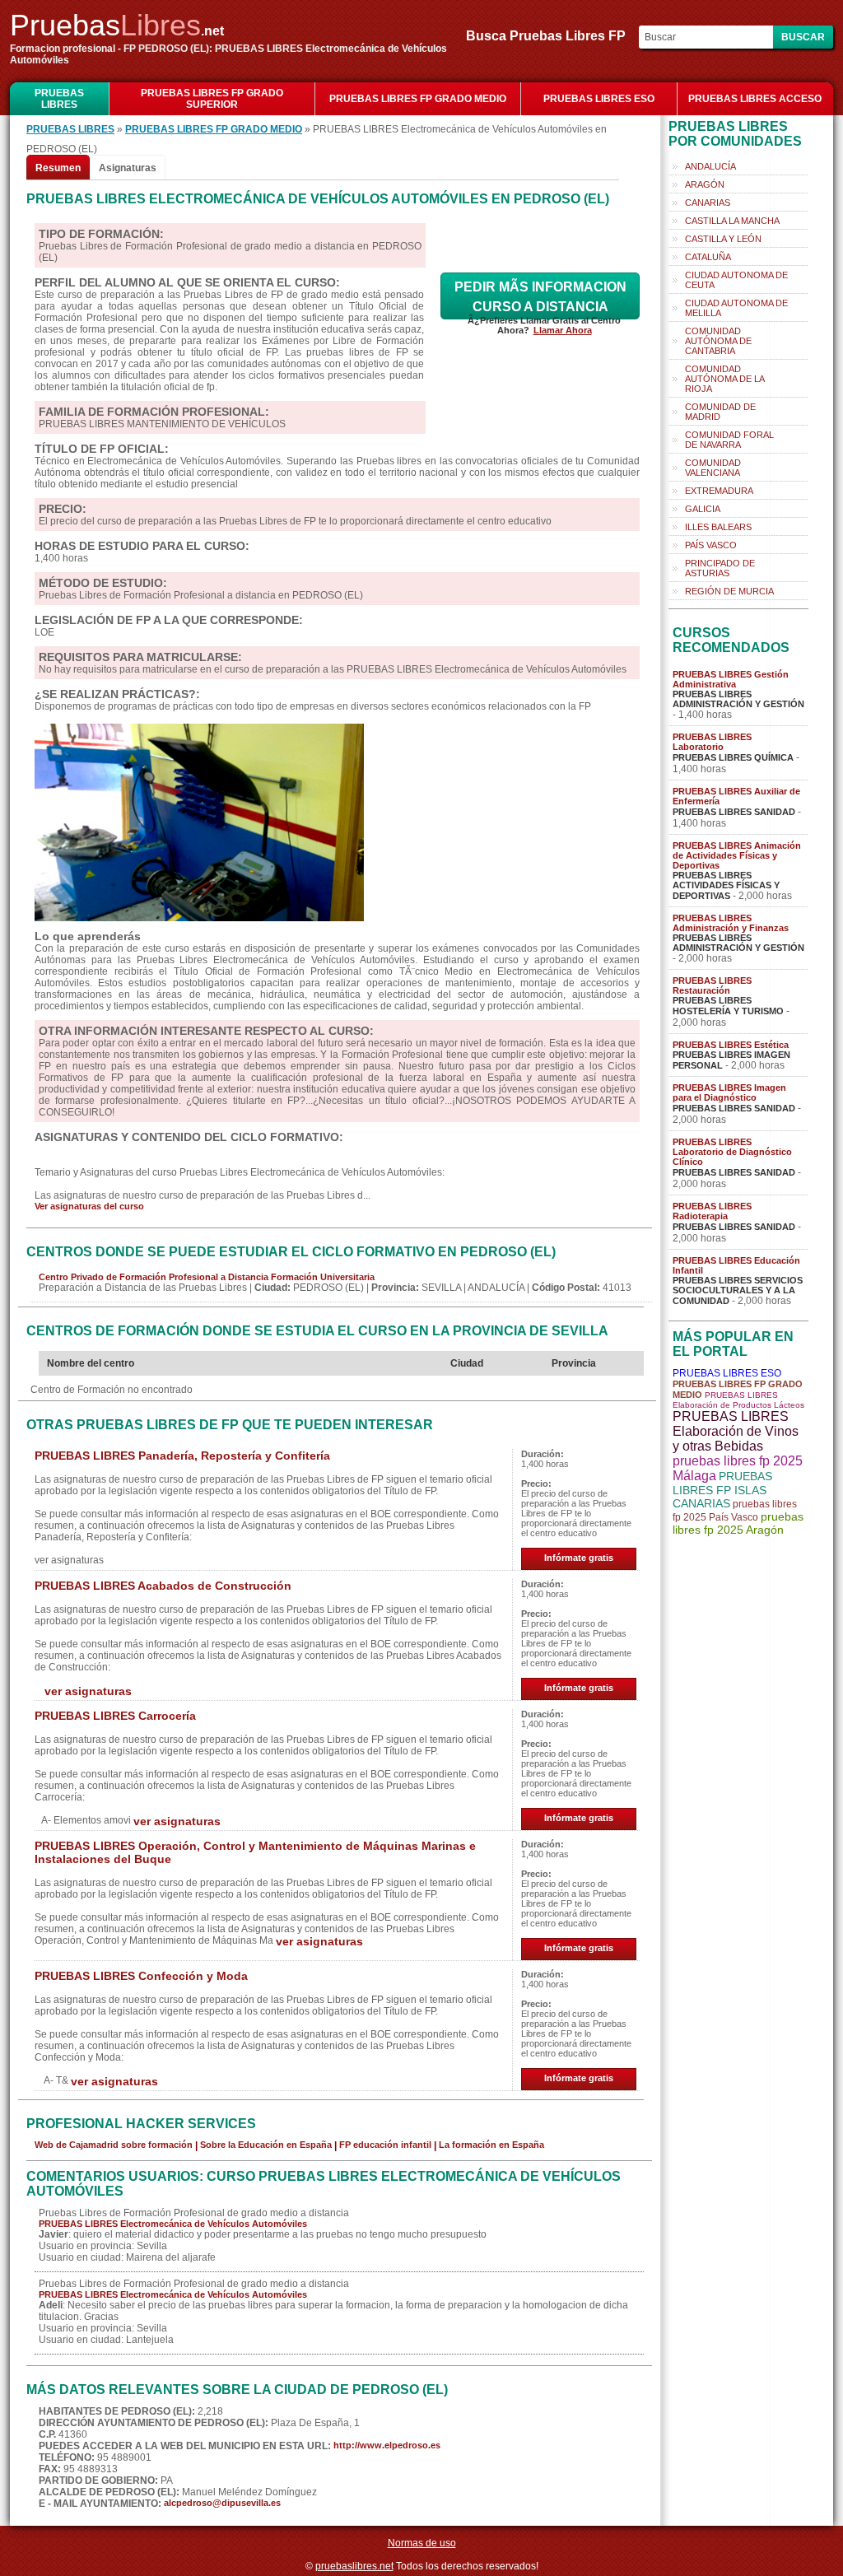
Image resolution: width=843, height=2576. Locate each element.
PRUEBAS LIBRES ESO (599, 99)
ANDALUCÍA (710, 166)
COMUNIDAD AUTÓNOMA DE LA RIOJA (725, 379)
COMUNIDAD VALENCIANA (713, 468)
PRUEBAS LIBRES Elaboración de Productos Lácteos (738, 1400)
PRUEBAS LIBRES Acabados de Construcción (163, 1586)
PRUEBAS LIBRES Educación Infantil (736, 1265)
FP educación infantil (385, 2145)
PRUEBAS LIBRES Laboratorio (712, 742)
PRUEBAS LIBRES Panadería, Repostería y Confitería (182, 1456)
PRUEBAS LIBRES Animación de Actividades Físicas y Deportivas (737, 855)
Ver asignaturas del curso (89, 1206)
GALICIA (703, 509)
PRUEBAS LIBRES (59, 99)
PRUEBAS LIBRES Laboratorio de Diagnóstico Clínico (732, 1152)
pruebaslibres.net (354, 2566)
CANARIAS (708, 203)
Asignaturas (128, 168)
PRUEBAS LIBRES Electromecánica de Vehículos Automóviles (173, 2224)
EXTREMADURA (719, 491)
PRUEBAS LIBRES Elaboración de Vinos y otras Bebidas (736, 1431)
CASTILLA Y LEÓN (723, 239)
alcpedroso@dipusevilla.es (222, 2503)
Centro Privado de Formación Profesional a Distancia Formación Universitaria (207, 1277)
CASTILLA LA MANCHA (732, 221)
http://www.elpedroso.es (387, 2445)
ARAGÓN (705, 184)
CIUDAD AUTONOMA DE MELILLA (736, 308)
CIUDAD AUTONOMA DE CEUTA (736, 280)
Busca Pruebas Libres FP (551, 36)
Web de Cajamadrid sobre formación (114, 2145)
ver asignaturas (88, 1691)
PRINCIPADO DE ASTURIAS (720, 568)
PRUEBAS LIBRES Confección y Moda (141, 1976)
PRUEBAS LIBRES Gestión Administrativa (731, 679)
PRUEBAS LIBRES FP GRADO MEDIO (418, 99)
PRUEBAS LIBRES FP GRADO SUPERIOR (212, 99)
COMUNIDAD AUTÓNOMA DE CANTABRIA (718, 341)
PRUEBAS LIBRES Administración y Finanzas (731, 923)
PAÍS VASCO (711, 545)
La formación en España (491, 2145)
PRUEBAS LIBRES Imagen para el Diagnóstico (729, 1092)
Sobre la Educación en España (266, 2145)
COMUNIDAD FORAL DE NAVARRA (729, 440)
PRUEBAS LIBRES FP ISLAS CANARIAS (722, 1490)
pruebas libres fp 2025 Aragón (738, 1523)
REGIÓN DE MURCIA (729, 591)
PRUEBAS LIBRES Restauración (712, 985)
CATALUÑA (708, 257)
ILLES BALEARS (718, 527)
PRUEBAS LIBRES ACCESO (755, 99)
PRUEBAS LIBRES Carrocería (115, 1716)
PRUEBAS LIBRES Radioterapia (712, 1211)
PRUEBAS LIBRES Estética (731, 1045)
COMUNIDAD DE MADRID (720, 412)
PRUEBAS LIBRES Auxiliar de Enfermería (736, 796)
